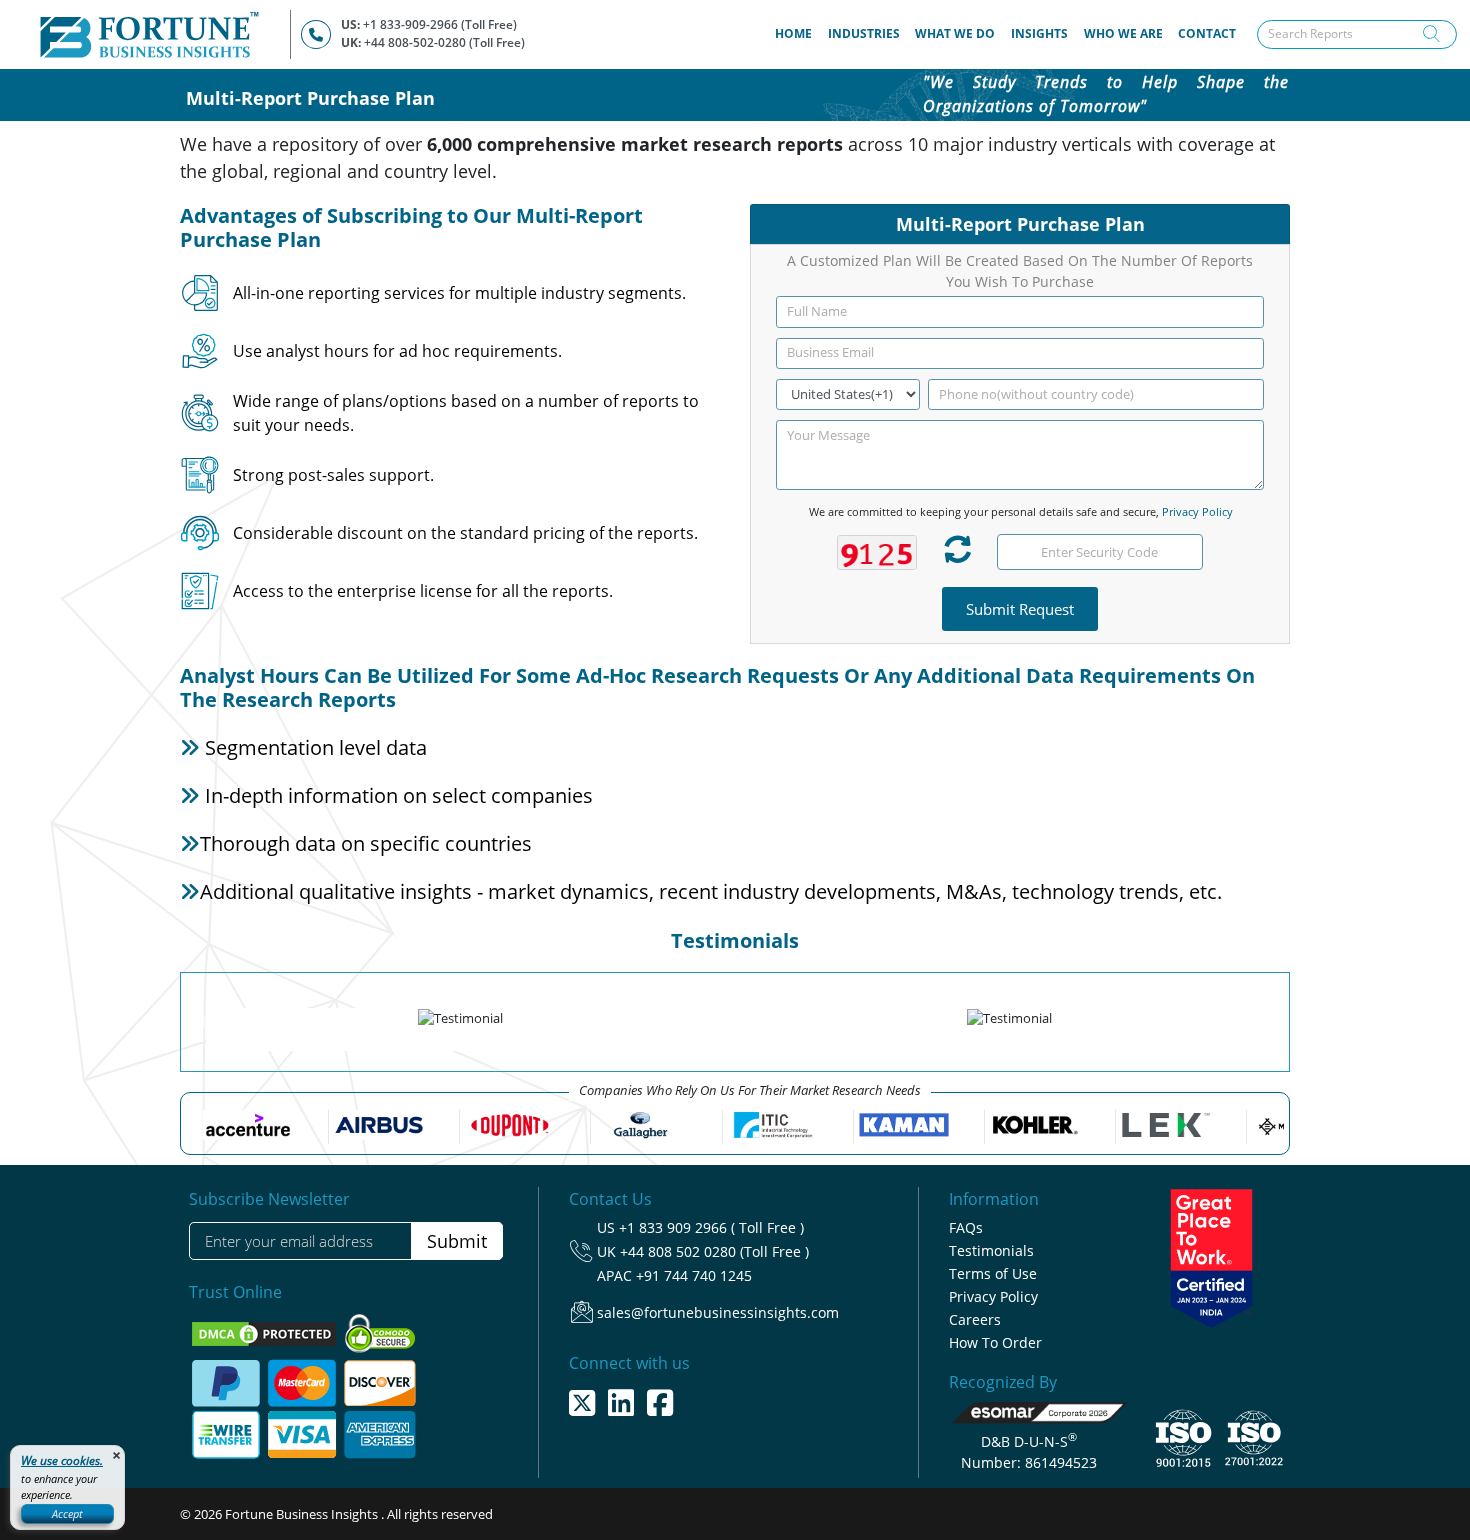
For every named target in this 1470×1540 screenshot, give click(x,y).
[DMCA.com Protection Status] (265, 1332)
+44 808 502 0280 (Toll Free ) (714, 1251)
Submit (457, 1241)
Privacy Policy (1197, 511)
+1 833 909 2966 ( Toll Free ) (711, 1227)
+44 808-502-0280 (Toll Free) (444, 42)
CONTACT (1207, 33)
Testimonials (991, 1250)
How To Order (995, 1342)
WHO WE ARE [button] (1123, 33)
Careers (975, 1319)
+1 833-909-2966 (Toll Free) (440, 24)
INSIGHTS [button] (1039, 33)
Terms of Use (993, 1273)
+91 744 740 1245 (694, 1275)
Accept (67, 1513)
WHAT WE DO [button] (955, 33)
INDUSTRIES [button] (864, 33)
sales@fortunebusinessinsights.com (718, 1312)
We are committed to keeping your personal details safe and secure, (1021, 511)
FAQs (966, 1227)
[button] (195, 1021)
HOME (797, 33)
